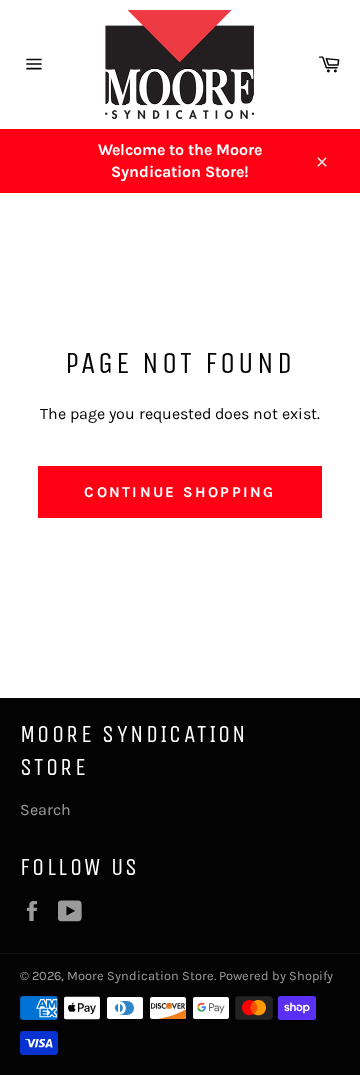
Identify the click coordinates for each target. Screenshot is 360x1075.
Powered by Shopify (276, 975)
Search (45, 809)
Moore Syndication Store (140, 975)
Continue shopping (179, 492)
